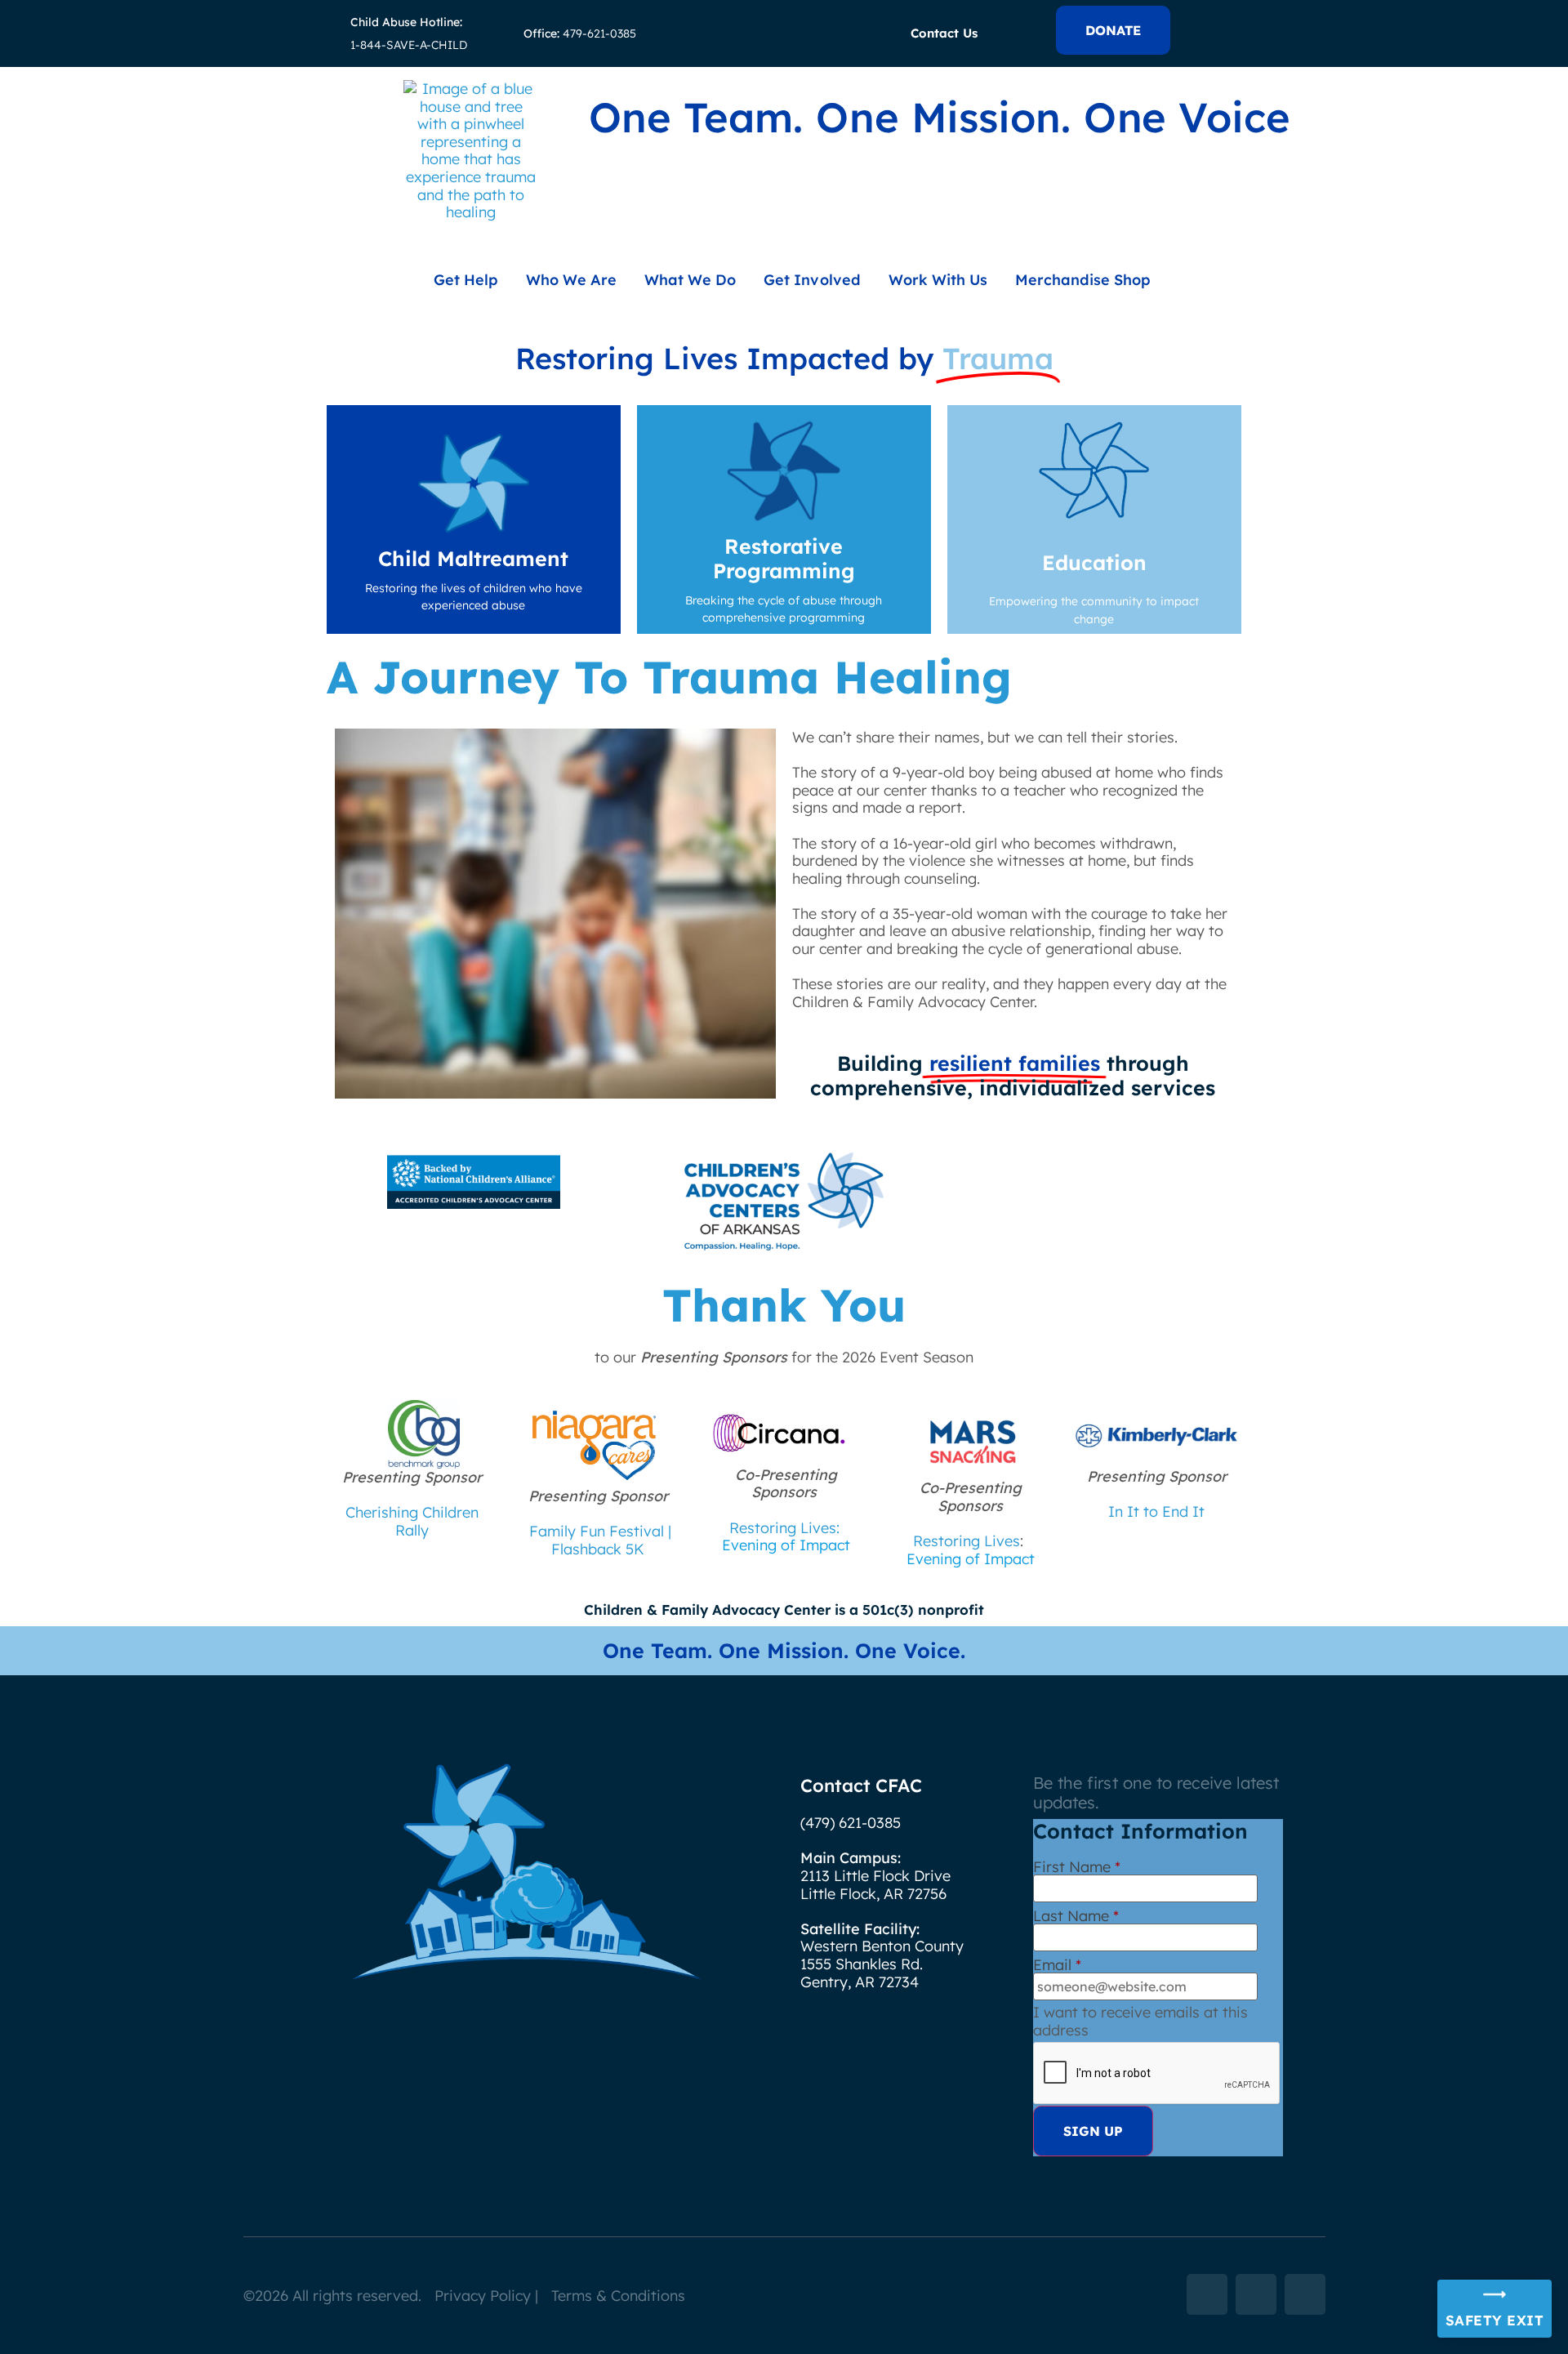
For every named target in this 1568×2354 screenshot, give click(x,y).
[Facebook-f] (1207, 2294)
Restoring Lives (967, 1541)
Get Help (466, 280)
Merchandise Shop (1083, 280)
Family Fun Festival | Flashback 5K (600, 1540)
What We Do (690, 280)
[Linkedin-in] (1256, 2294)
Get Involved (812, 280)
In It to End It (1156, 1511)
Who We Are (571, 280)
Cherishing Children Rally (412, 1521)
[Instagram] (1305, 2294)
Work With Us (938, 280)
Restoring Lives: (784, 1528)
